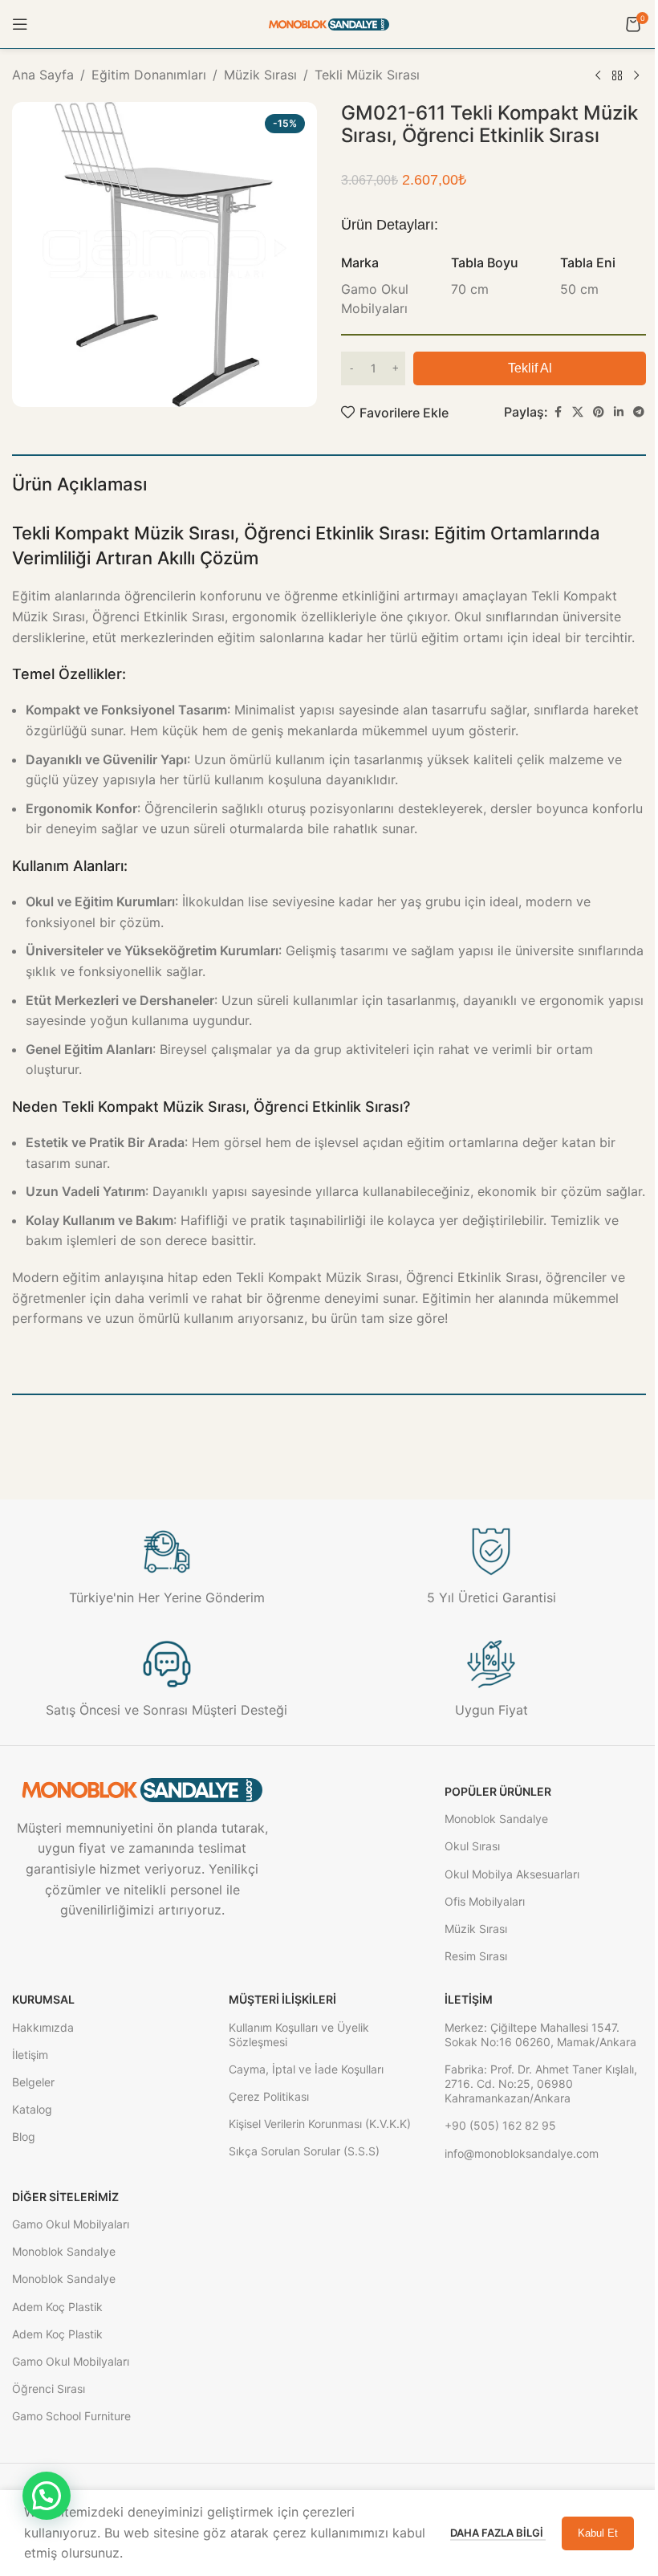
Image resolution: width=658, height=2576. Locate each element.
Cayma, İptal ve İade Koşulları (306, 2069)
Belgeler (33, 2082)
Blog (24, 2136)
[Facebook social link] (558, 412)
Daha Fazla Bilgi (498, 2533)
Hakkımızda (43, 2027)
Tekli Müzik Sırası (367, 75)
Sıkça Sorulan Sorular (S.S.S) (304, 2151)
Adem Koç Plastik (57, 2307)
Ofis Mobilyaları (485, 1901)
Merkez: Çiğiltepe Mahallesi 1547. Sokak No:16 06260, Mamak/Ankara (540, 2035)
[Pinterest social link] (599, 412)
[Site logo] (329, 23)
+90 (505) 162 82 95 (500, 2125)
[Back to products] (617, 76)
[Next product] (636, 76)
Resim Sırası (476, 1956)
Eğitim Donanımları (149, 75)
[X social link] (578, 412)
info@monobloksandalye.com (522, 2153)
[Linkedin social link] (619, 412)
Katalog (32, 2109)
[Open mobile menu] (20, 24)
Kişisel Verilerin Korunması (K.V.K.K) (320, 2124)
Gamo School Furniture (71, 2416)
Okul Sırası (472, 1846)
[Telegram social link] (639, 412)
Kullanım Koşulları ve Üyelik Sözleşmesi (299, 2035)
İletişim (30, 2055)
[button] (47, 2496)
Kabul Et (598, 2533)
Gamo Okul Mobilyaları (71, 2224)
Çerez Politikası (269, 2096)
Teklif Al (530, 368)
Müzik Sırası (260, 75)
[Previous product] (598, 76)
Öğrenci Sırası (49, 2389)
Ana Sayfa (43, 75)
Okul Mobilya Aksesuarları (512, 1874)
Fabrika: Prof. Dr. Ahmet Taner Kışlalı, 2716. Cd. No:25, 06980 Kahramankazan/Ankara (541, 2084)
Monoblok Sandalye (496, 1819)
